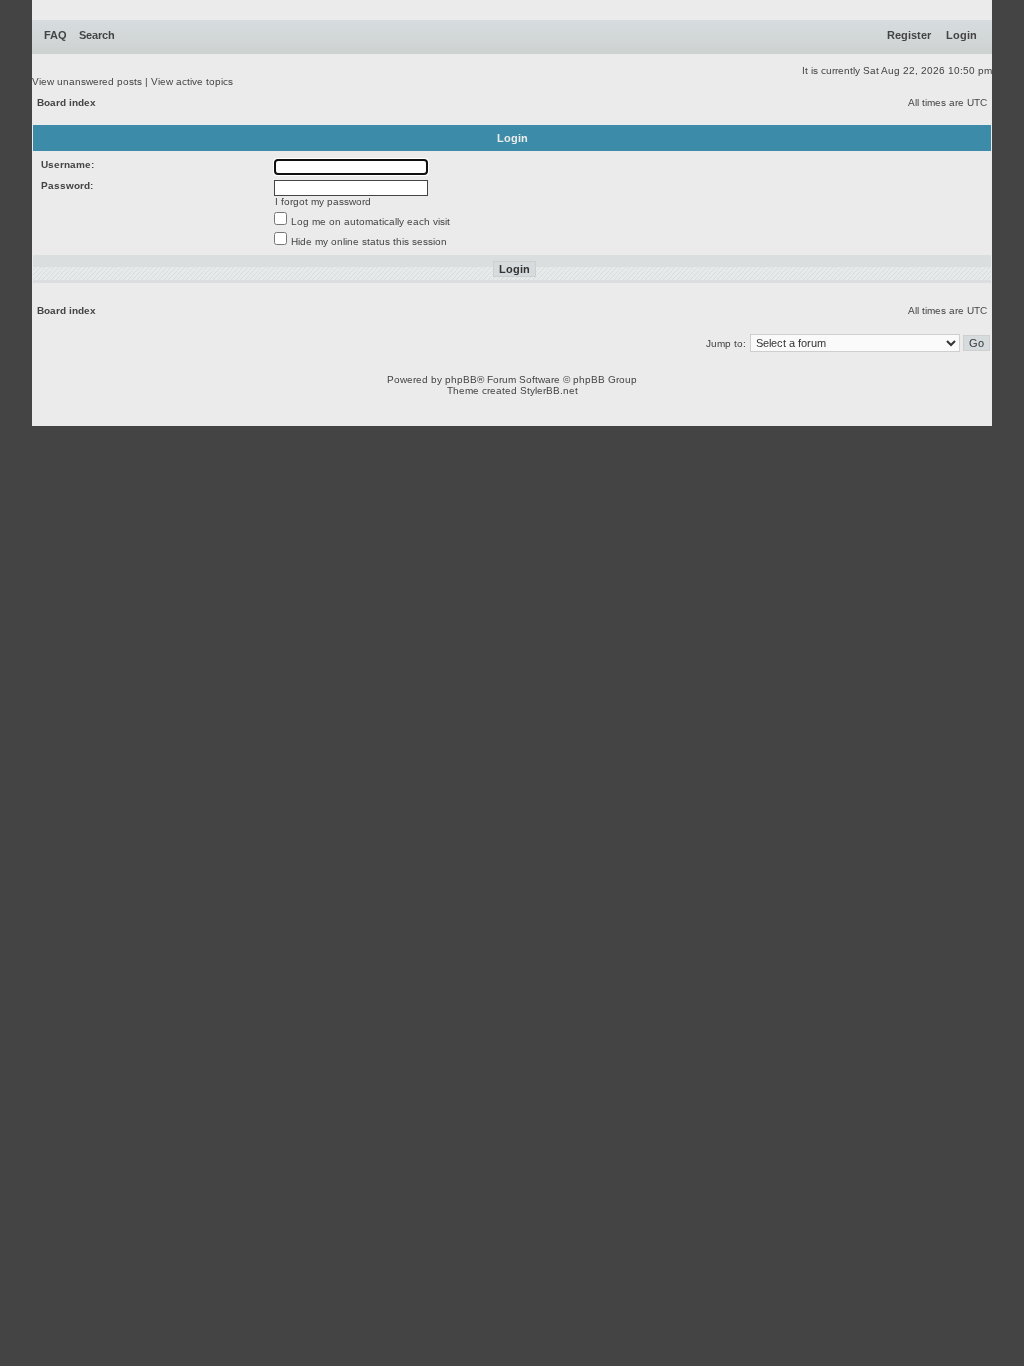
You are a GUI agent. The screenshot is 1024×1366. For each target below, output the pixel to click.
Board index (66, 102)
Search (97, 35)
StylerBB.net (549, 390)
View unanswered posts (87, 81)
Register (909, 35)
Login (961, 35)
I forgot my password (323, 201)
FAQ (55, 35)
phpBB (461, 379)
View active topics (192, 81)
